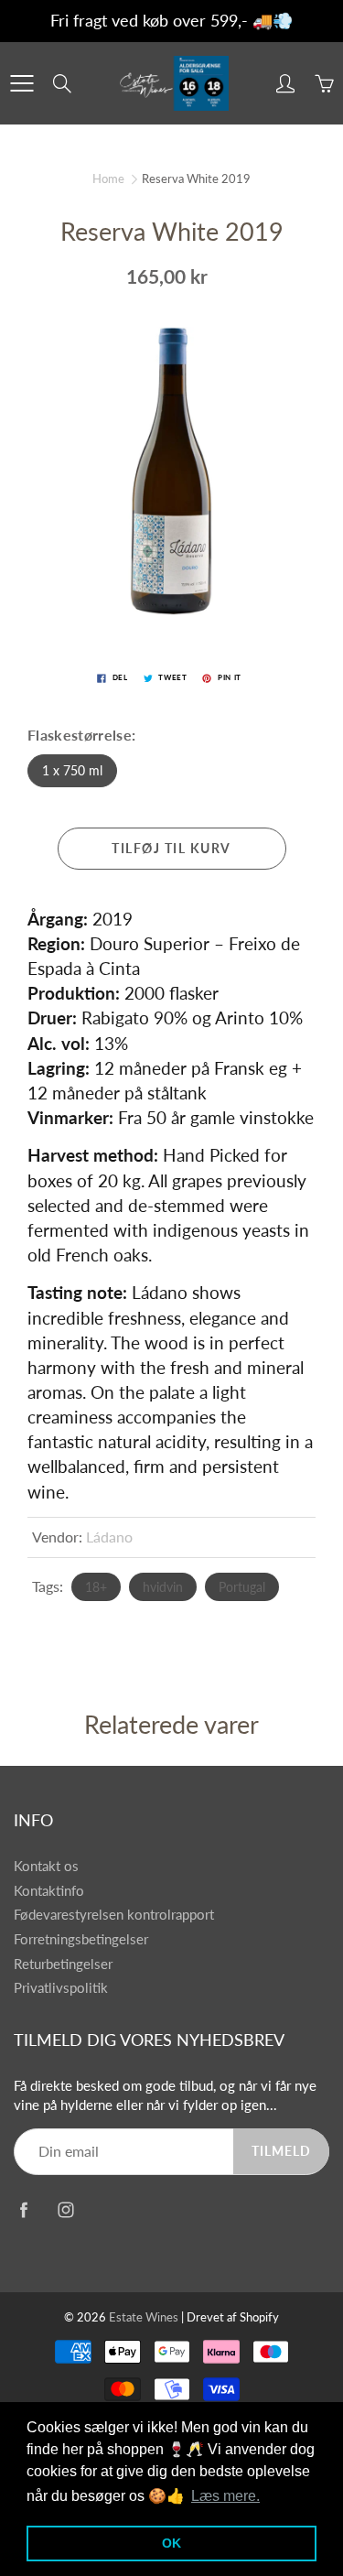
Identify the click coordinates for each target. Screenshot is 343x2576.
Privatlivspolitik (61, 1988)
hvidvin (163, 1587)
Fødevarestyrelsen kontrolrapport (114, 1915)
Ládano (109, 1537)
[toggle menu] (21, 83)
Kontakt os (46, 1866)
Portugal (242, 1587)
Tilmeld (281, 2151)
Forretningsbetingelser (81, 1939)
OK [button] (171, 2543)
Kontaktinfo (49, 1891)
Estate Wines (144, 2317)
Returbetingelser (63, 1964)
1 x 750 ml (72, 770)
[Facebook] (23, 2209)
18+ (96, 1587)
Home (108, 179)
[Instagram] (65, 2209)
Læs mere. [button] (225, 2496)
